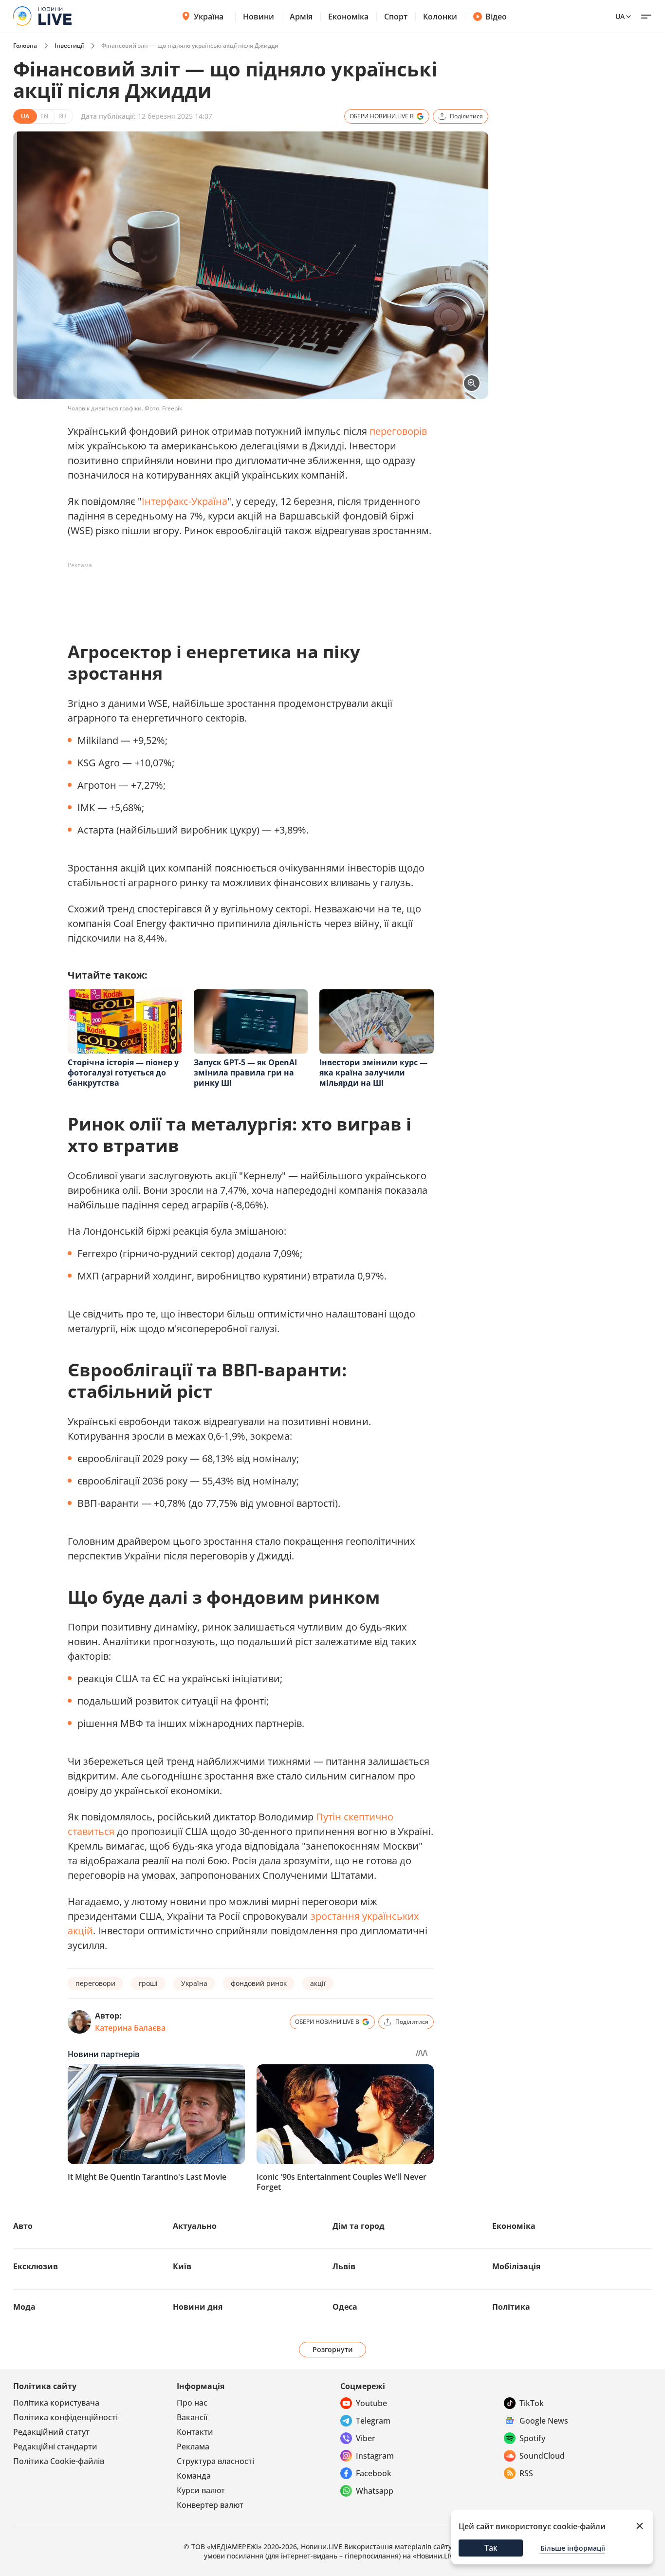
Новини (259, 17)
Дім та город (359, 2226)
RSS (526, 2473)
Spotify (532, 2438)
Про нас (192, 2403)
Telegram (373, 2421)
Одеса (345, 2307)
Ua (620, 16)
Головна (25, 46)
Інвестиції (69, 46)
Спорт (396, 17)
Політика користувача (56, 2403)
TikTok (532, 2403)
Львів (344, 2266)
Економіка (348, 17)
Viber (366, 2438)
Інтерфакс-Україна (185, 501)
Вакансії (192, 2417)
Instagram (375, 2456)
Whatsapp (375, 2491)
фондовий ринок (259, 1983)
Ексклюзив (36, 2266)
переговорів (398, 431)
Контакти (195, 2432)
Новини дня (198, 2307)
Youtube (371, 2403)
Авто (23, 2226)
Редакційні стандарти (55, 2446)
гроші (148, 1983)
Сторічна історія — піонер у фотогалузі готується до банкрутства (123, 1073)
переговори (95, 1983)
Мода (24, 2307)
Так (491, 2548)
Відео (496, 17)
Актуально (195, 2226)
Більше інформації (573, 2548)
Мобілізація (516, 2266)
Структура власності (215, 2461)
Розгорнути (333, 2349)
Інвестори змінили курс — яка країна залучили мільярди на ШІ (373, 1073)
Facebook (374, 2473)
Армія (301, 17)
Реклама (193, 2446)
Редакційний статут (51, 2432)
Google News (544, 2421)
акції (318, 1983)
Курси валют (201, 2490)
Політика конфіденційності (65, 2417)
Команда (194, 2476)
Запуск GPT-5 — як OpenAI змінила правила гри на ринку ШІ (245, 1073)
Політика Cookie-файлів (59, 2461)
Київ (182, 2266)
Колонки (440, 17)
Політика (511, 2307)
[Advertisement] (245, 595)
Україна (209, 17)
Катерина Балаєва (130, 2028)
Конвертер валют (210, 2505)
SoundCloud (542, 2456)
